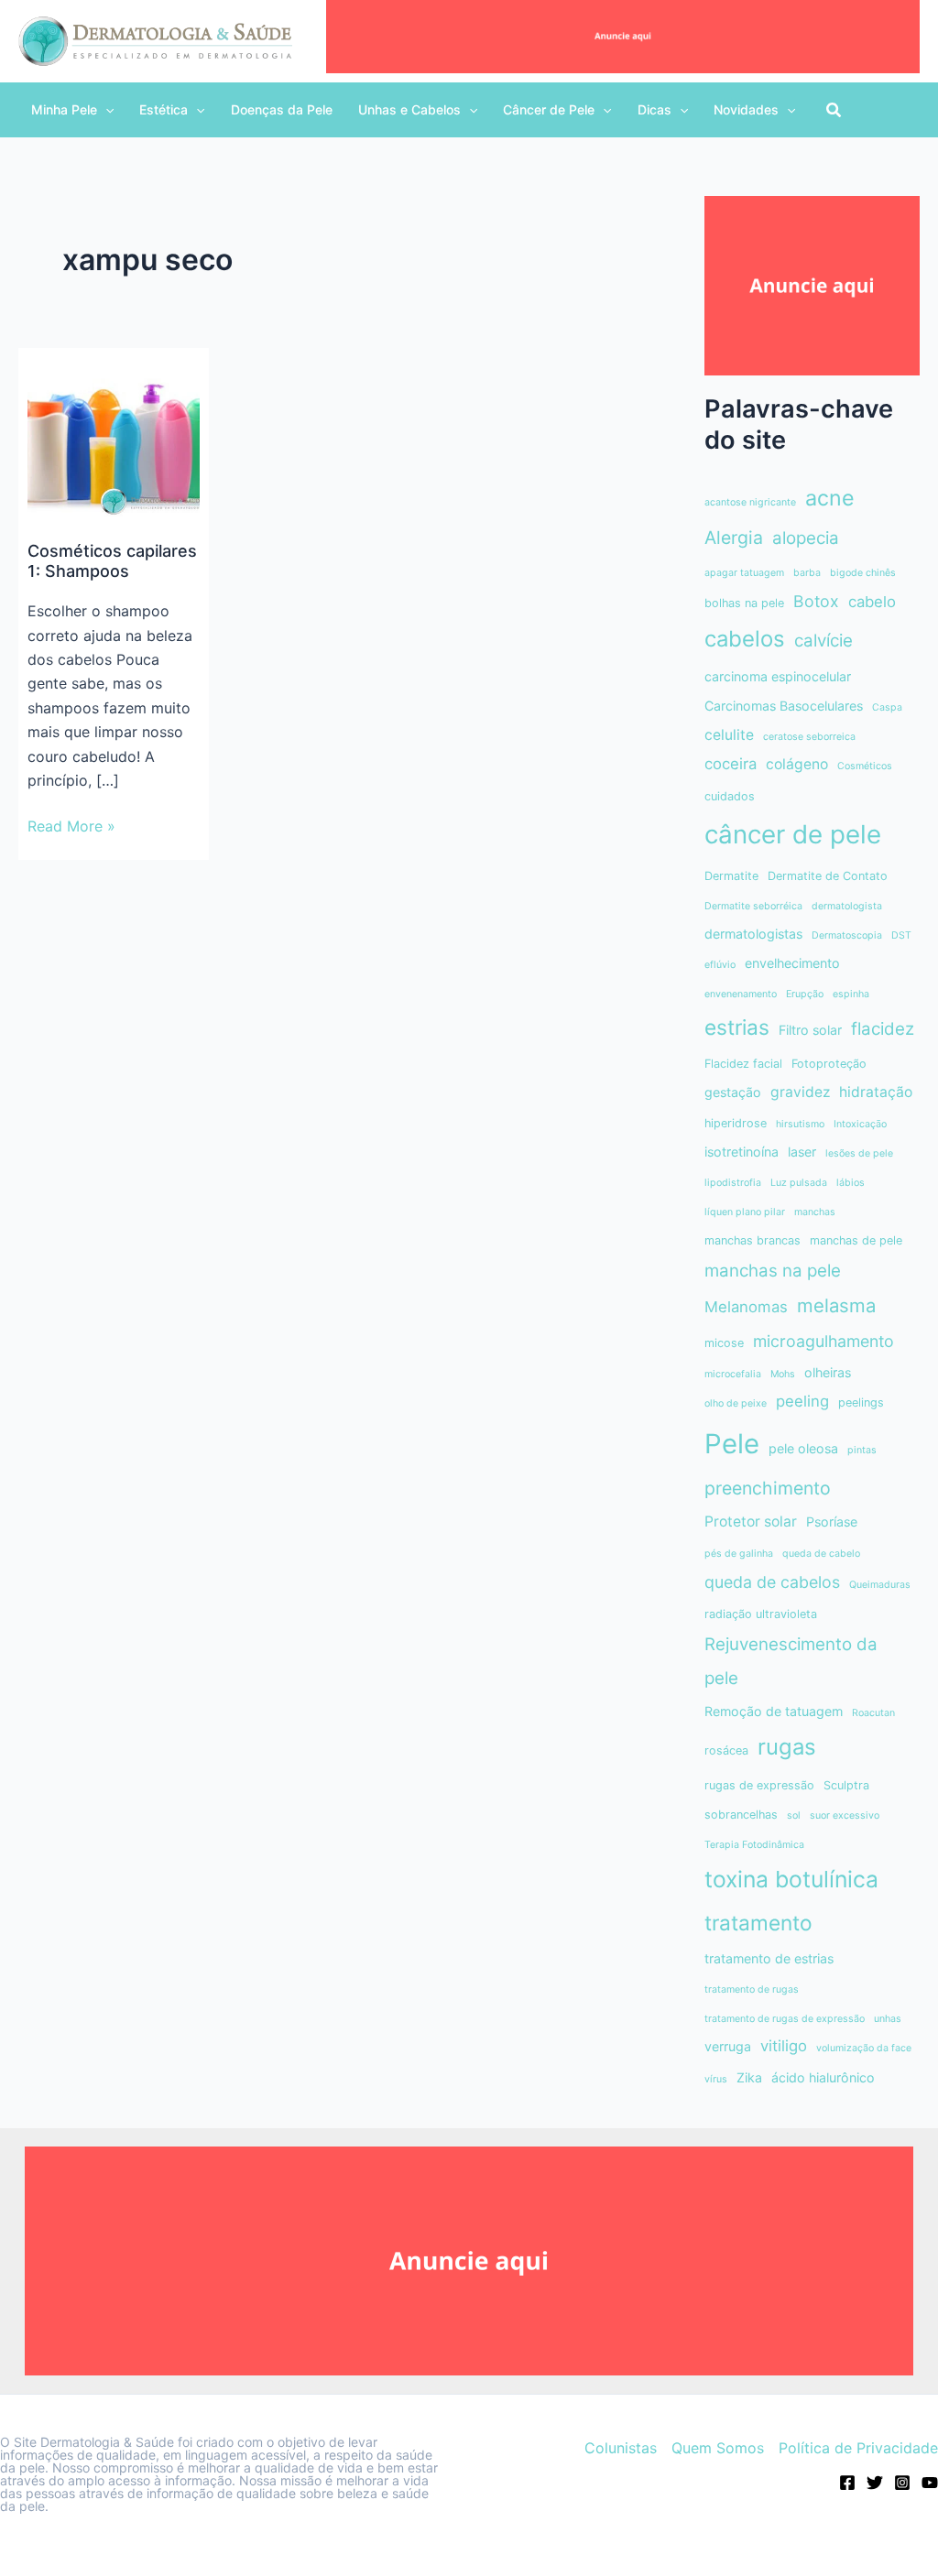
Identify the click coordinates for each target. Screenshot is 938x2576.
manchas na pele (773, 1271)
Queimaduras (880, 1585)
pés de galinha (739, 1554)
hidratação (876, 1092)
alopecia (806, 538)
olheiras (828, 1372)
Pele (732, 1444)
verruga (728, 2046)
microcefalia (733, 1374)
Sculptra (846, 1785)
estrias (737, 1027)
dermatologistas (753, 934)
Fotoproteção (829, 1064)
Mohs (783, 1374)
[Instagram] (902, 2483)
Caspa (887, 707)
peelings (861, 1402)
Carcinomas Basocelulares (784, 706)
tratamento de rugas (752, 1989)
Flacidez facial (743, 1064)
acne (830, 498)
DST (901, 935)
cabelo (872, 602)
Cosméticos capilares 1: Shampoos (112, 561)
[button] (72, 110)
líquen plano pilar (745, 1212)
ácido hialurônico (823, 2077)
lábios (851, 1183)
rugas (787, 1747)
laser (802, 1152)
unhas (888, 2019)
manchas (815, 1212)
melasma (836, 1305)
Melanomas (746, 1307)
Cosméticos (865, 766)
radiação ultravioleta (761, 1614)
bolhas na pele (744, 603)
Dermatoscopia (847, 935)
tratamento (758, 1923)
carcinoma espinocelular (778, 676)
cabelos (745, 639)
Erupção (805, 994)
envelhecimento (792, 963)
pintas (862, 1450)
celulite (729, 735)
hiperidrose (736, 1123)
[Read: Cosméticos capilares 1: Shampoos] (114, 437)
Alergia (734, 538)
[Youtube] (930, 2483)
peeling (802, 1401)
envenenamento (741, 994)
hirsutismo (800, 1124)
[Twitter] (875, 2483)
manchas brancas (753, 1240)
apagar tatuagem (744, 573)
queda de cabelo (821, 1554)
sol (794, 1815)
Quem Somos (718, 2448)
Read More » (71, 827)
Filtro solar (810, 1030)
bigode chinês (863, 573)
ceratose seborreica (809, 737)
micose (724, 1343)
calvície (823, 641)
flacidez (883, 1029)
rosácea (726, 1750)
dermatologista (847, 906)
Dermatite (731, 876)
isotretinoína (742, 1152)
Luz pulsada (799, 1183)
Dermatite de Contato (828, 876)
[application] (105, 110)
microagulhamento (823, 1341)
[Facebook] (847, 2483)
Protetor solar (751, 1522)
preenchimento (768, 1488)
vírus (716, 2079)
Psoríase (832, 1522)
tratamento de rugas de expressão (785, 2019)
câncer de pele (793, 834)
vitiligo (784, 2046)
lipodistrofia (733, 1183)
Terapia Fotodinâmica (754, 1845)
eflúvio (720, 965)
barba (807, 573)
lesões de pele (859, 1153)
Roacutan (873, 1713)
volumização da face (864, 2048)
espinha (851, 994)
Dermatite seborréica (753, 906)
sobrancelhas (741, 1815)
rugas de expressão (759, 1785)
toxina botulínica (791, 1879)
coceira (731, 764)
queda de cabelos (772, 1582)
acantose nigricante (750, 502)
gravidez (800, 1092)
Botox (816, 601)
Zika (749, 2077)
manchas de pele (856, 1240)
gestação (733, 1092)
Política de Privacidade (858, 2448)
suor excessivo (845, 1815)
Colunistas (621, 2448)
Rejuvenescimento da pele (791, 1661)
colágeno (797, 764)
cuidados (730, 796)
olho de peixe (736, 1403)
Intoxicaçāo (860, 1124)
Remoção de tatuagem (774, 1711)
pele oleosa (803, 1448)
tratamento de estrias (769, 1958)
